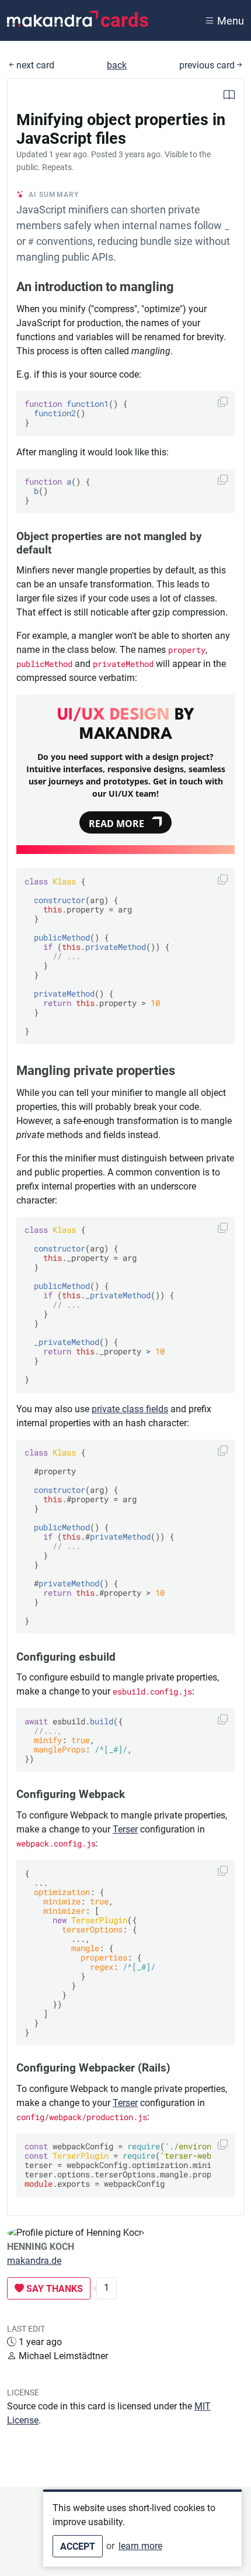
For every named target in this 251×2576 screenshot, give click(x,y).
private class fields (130, 1409)
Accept (78, 2546)
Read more (116, 824)
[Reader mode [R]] (229, 96)
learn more (140, 2546)
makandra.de (34, 2261)
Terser (125, 1829)
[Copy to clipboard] (223, 402)
